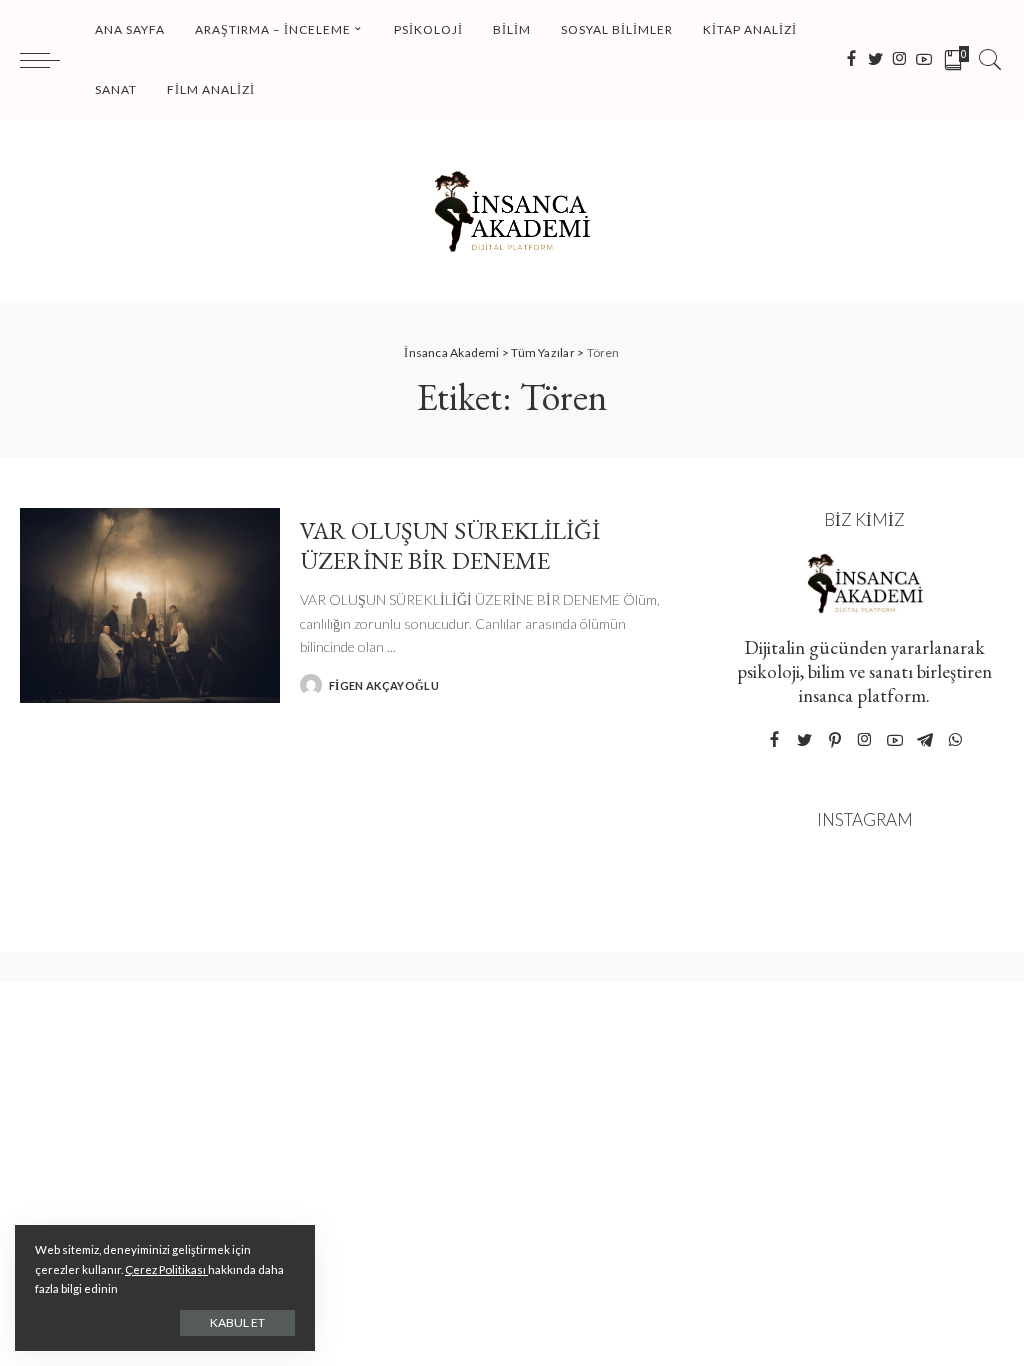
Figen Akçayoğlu (384, 685)
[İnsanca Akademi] (512, 211)
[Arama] (990, 60)
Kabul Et (237, 1322)
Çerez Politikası (166, 1269)
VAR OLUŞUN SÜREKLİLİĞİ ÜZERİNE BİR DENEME (450, 545)
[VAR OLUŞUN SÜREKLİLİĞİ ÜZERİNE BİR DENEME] (150, 605)
